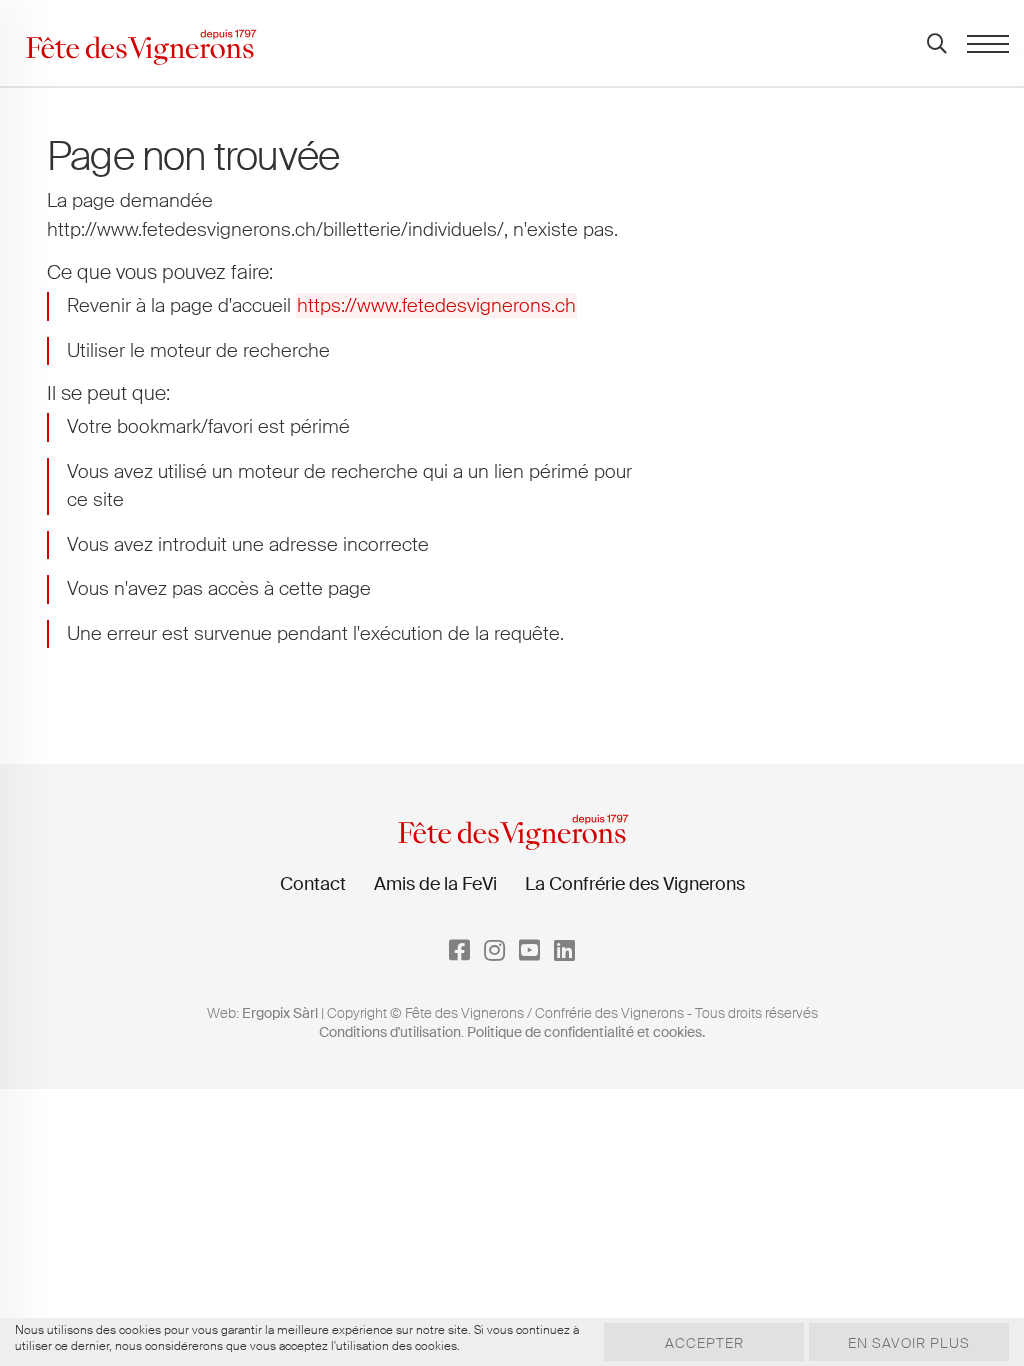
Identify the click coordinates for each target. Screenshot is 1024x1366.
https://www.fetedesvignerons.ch (436, 305)
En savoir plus (909, 1343)
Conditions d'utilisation (390, 1032)
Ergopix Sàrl (280, 1013)
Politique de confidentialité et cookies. (586, 1032)
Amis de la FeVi (435, 884)
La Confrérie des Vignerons (635, 884)
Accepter (704, 1343)
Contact (313, 884)
